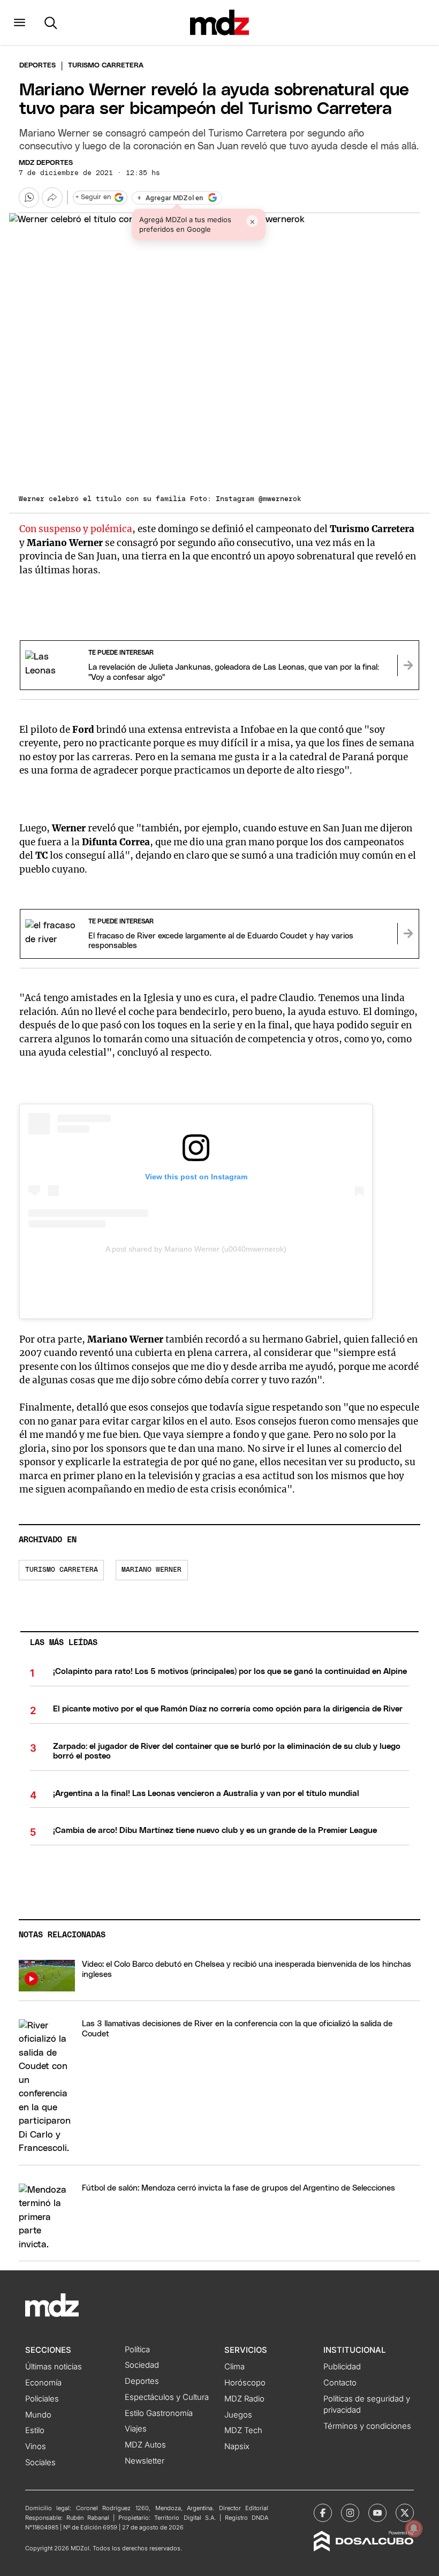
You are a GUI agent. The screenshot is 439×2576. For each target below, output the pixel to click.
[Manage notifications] (414, 2528)
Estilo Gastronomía (159, 2413)
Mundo (38, 2415)
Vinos (36, 2446)
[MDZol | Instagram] (350, 2513)
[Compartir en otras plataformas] (52, 198)
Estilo (35, 2430)
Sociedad (142, 2365)
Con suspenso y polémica (76, 529)
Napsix (237, 2446)
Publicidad (342, 2367)
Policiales (42, 2399)
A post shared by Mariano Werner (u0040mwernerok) (196, 1249)
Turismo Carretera (62, 1570)
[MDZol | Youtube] (377, 2513)
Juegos (238, 2415)
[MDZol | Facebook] (323, 2513)
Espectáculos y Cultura (167, 2397)
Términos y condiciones (367, 2426)
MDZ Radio (244, 2399)
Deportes (37, 66)
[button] (20, 22)
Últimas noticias (54, 2367)
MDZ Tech (243, 2430)
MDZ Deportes (46, 163)
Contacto (340, 2383)
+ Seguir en (93, 197)
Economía (43, 2383)
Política (137, 2350)
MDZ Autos (145, 2445)
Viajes (136, 2429)
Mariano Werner (152, 1570)
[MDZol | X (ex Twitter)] (405, 2513)
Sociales (40, 2463)
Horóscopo (245, 2383)
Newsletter (145, 2461)
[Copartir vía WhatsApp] (29, 198)
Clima (234, 2367)
